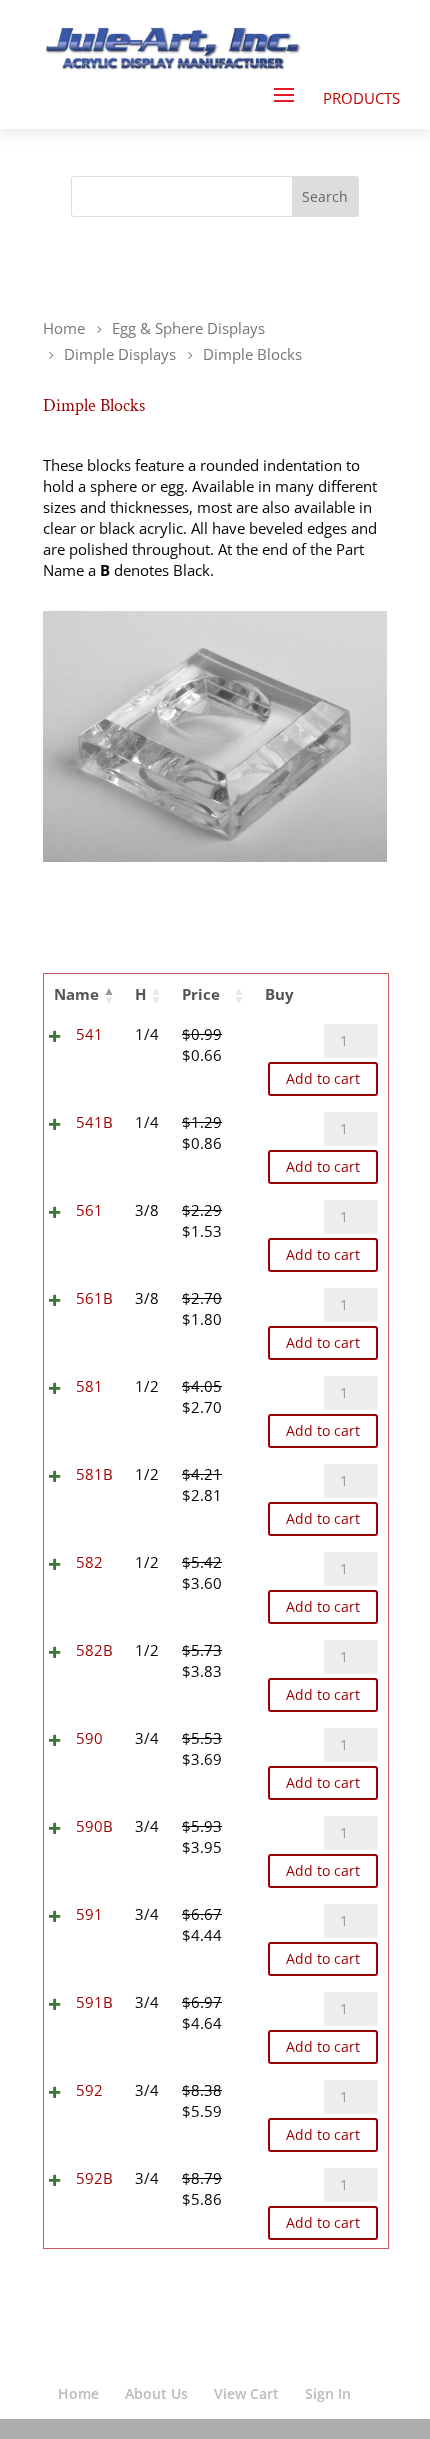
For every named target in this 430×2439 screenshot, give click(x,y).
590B (94, 1826)
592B (94, 2178)
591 (89, 1914)
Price (201, 994)
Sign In (328, 2393)
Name (76, 994)
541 (89, 1034)
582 (89, 1562)
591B (94, 2002)
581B (94, 1474)
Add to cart (323, 1079)
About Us (156, 2393)
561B (94, 1298)
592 (89, 2090)
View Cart (246, 2393)
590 (89, 1738)
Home (78, 2393)
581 (89, 1386)
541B (94, 1122)
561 (89, 1210)
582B (94, 1650)
